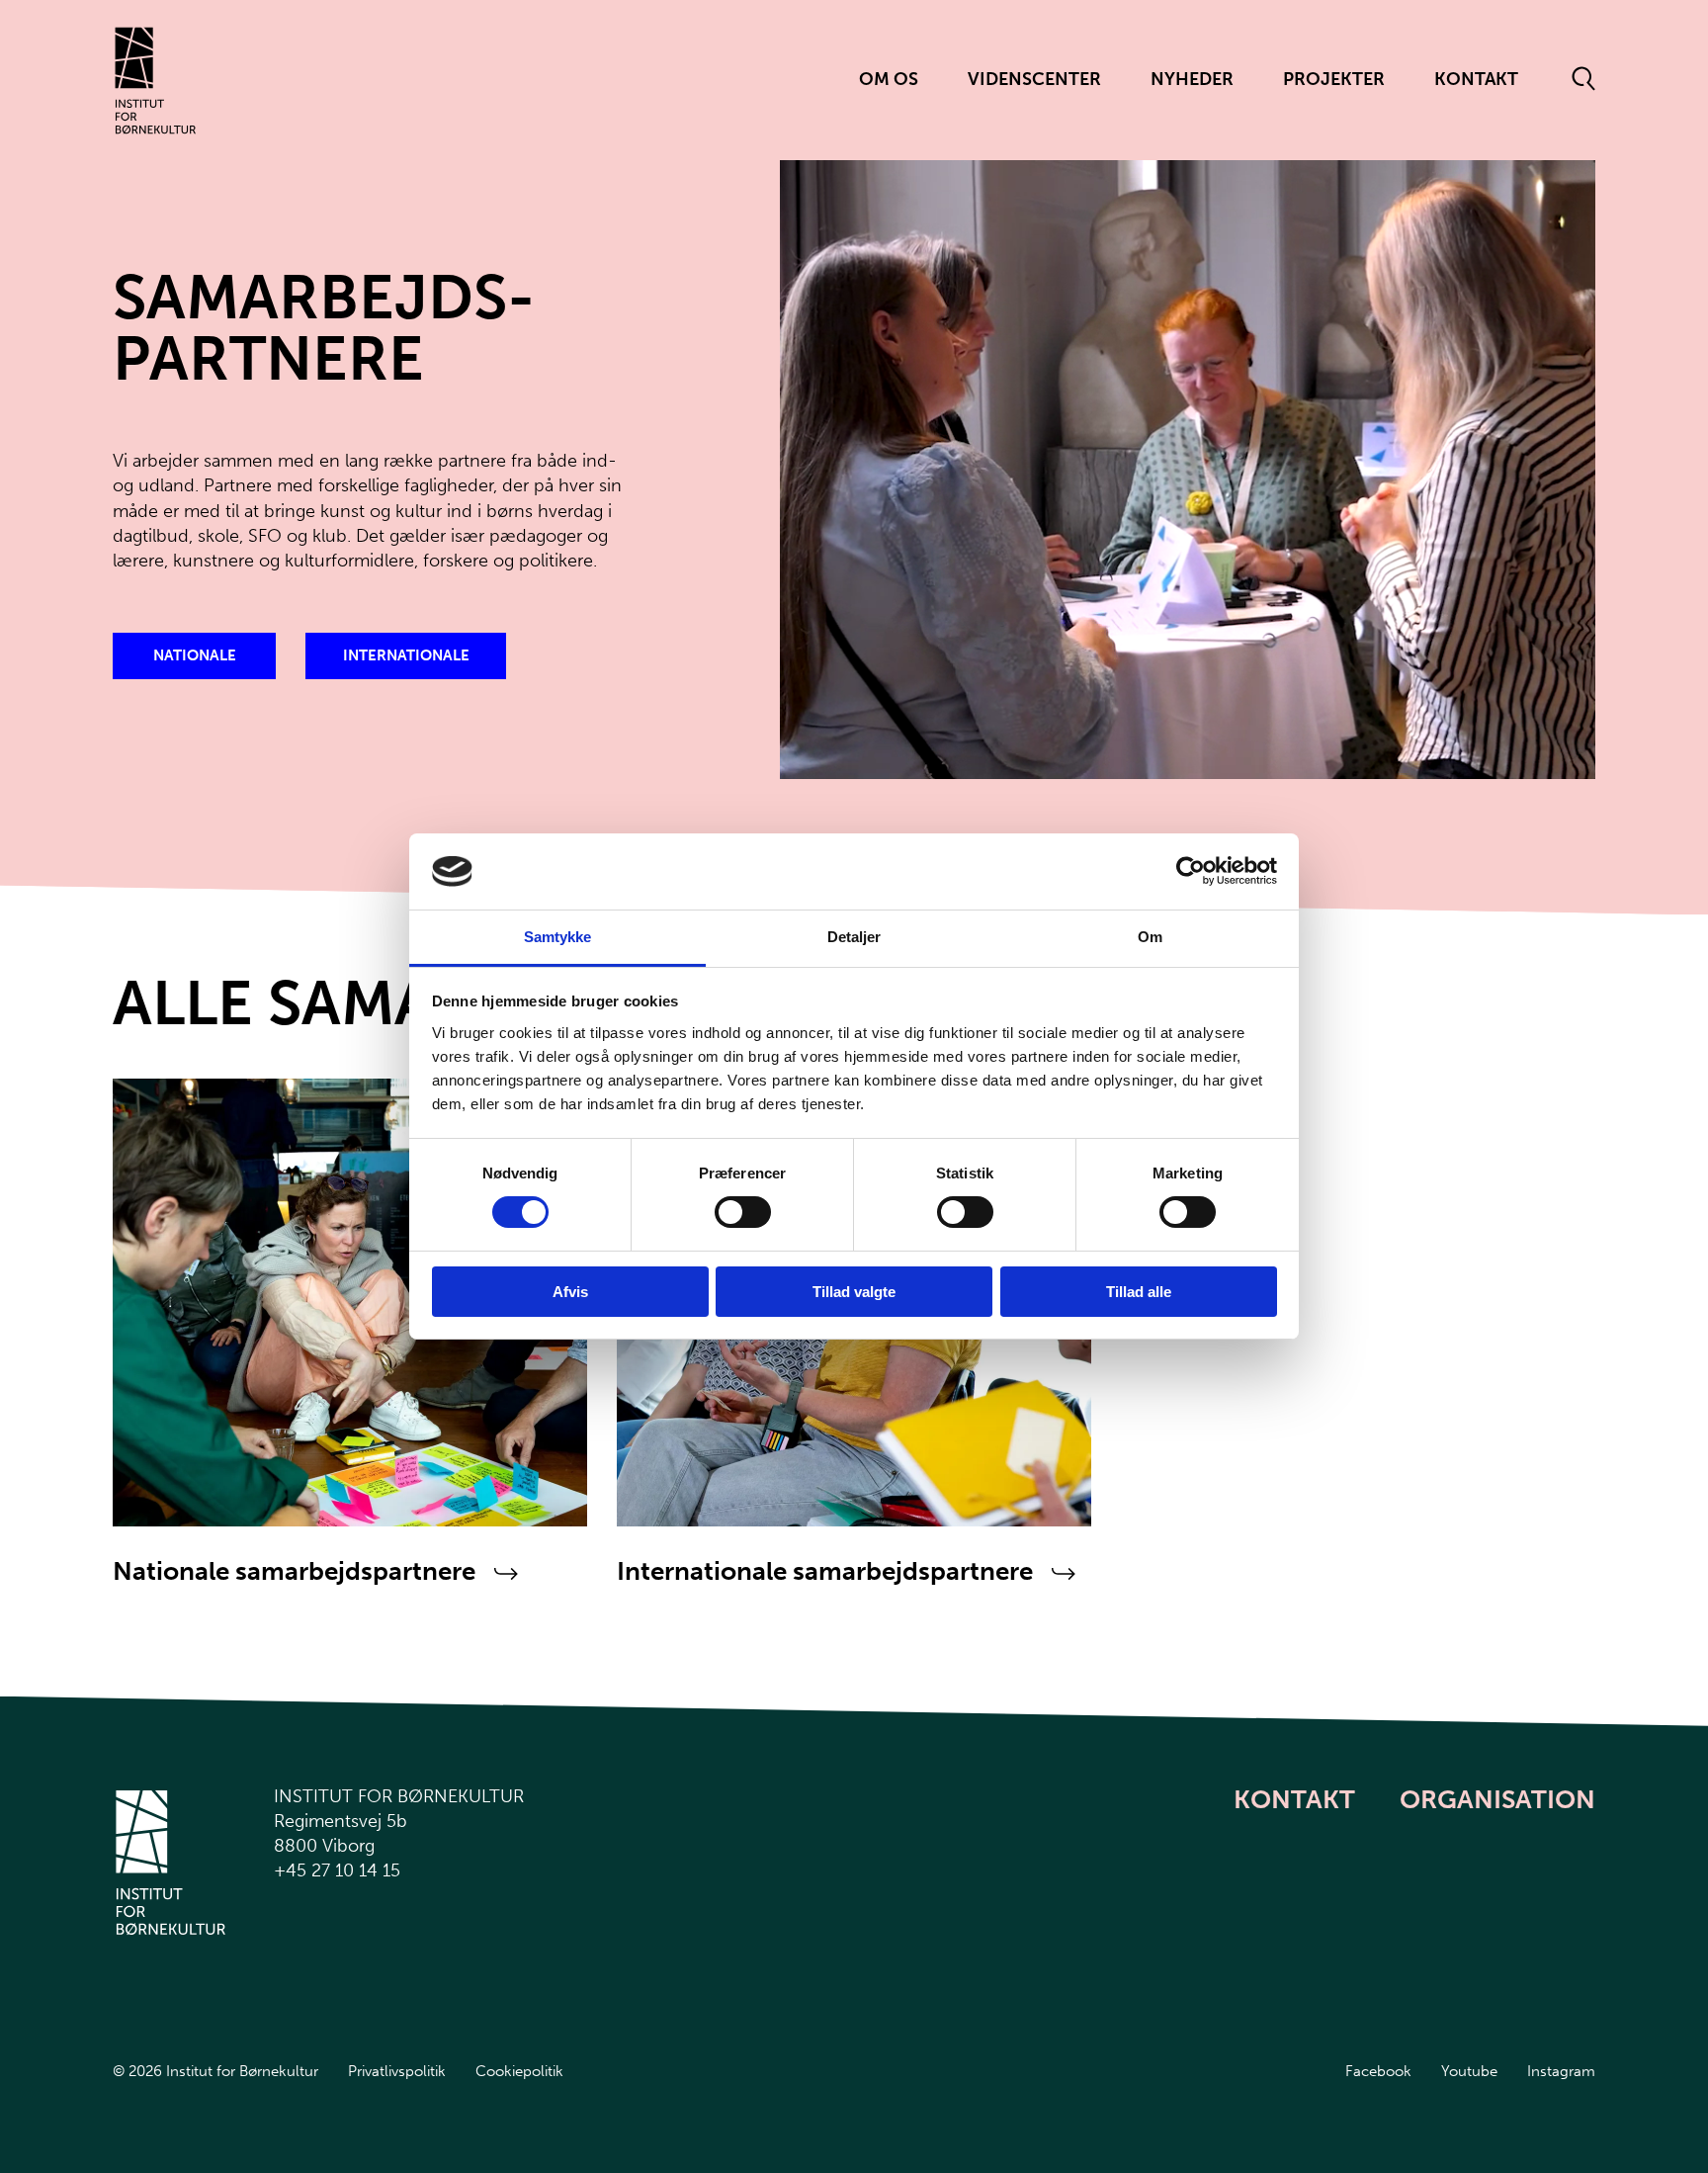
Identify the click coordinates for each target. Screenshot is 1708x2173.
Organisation (1497, 1800)
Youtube (1469, 2071)
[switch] (726, 1208)
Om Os (889, 79)
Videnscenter (1034, 79)
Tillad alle (1139, 1292)
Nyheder (1192, 79)
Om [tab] (1150, 937)
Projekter (1334, 79)
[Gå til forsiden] (156, 81)
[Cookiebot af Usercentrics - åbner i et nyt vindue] (1191, 871)
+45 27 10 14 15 (337, 1870)
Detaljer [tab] (854, 937)
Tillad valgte (854, 1292)
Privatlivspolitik (397, 2071)
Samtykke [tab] (558, 937)
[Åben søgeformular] (1584, 80)
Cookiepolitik (519, 2071)
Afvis (570, 1292)
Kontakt (1476, 79)
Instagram (1561, 2071)
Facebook (1378, 2071)
